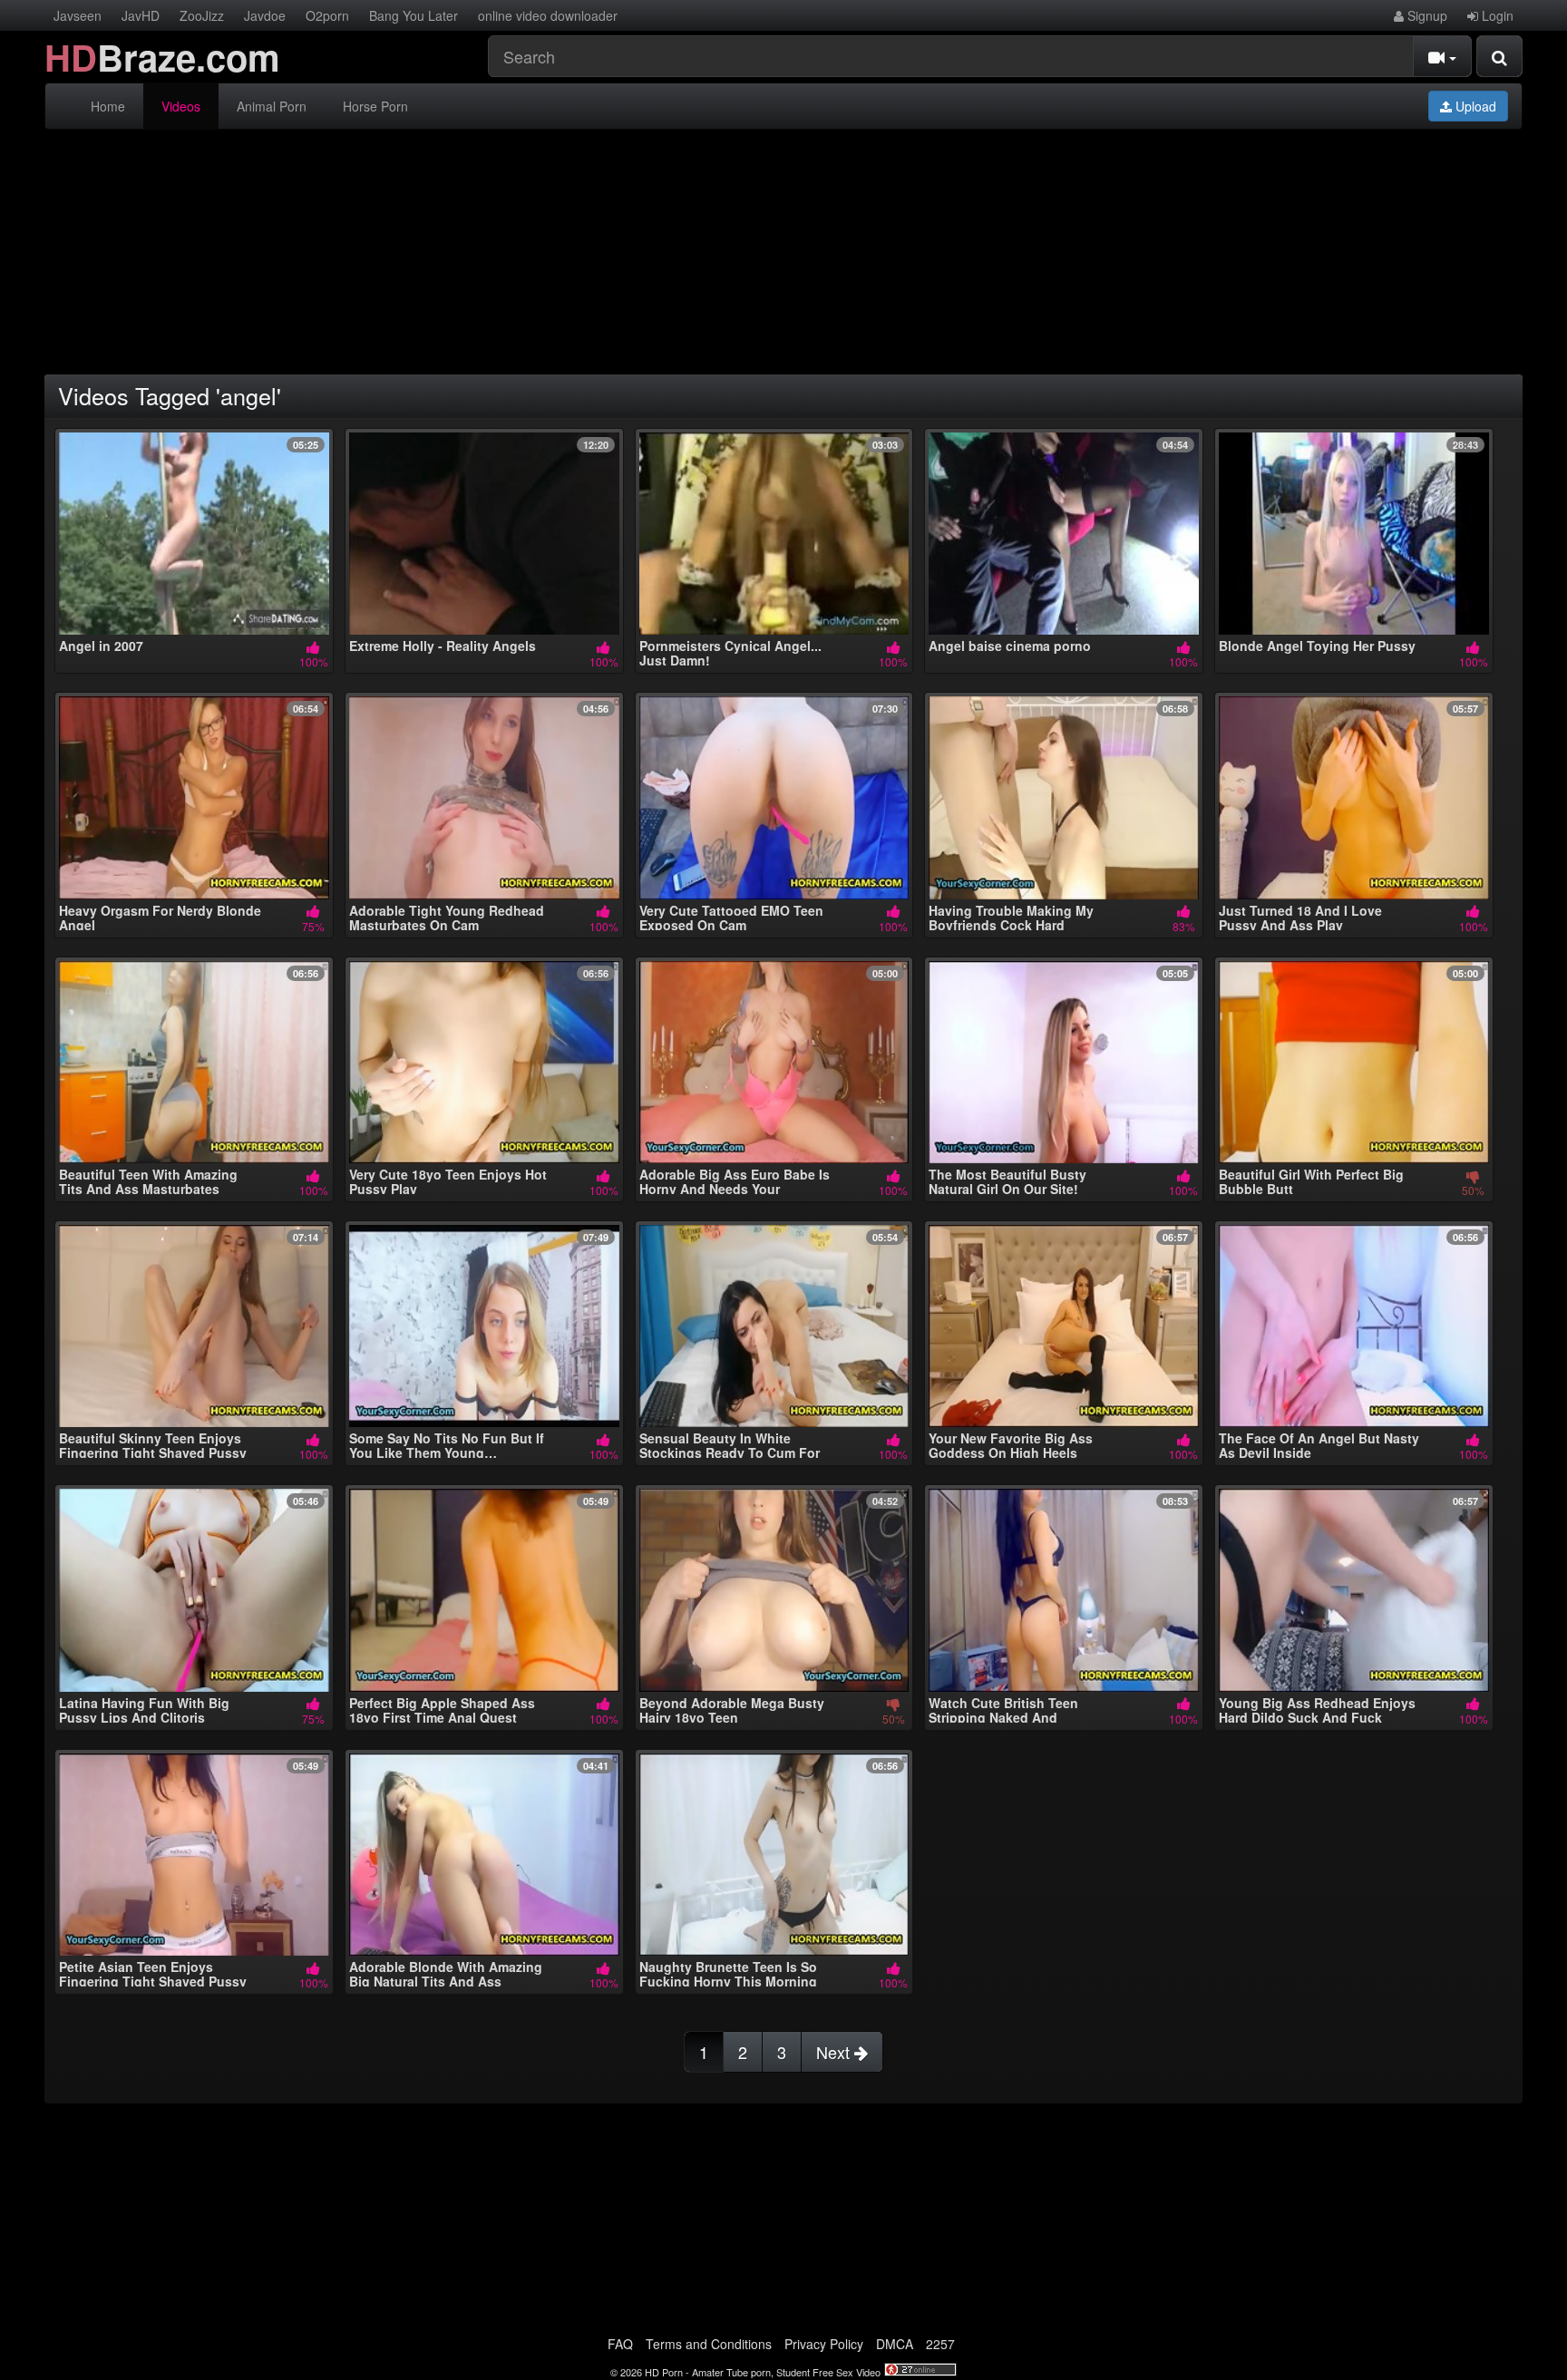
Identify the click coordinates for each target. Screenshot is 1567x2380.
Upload (1474, 106)
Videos (181, 106)
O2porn (327, 15)
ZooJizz (202, 15)
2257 (940, 2344)
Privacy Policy (824, 2344)
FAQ (620, 2344)
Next (835, 2052)
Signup (1426, 15)
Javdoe (265, 15)
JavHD (141, 15)
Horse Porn (375, 106)
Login (1496, 15)
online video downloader (548, 15)
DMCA (895, 2344)
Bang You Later (414, 15)
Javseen (78, 15)
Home (108, 106)
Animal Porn (272, 106)
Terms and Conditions (709, 2344)
